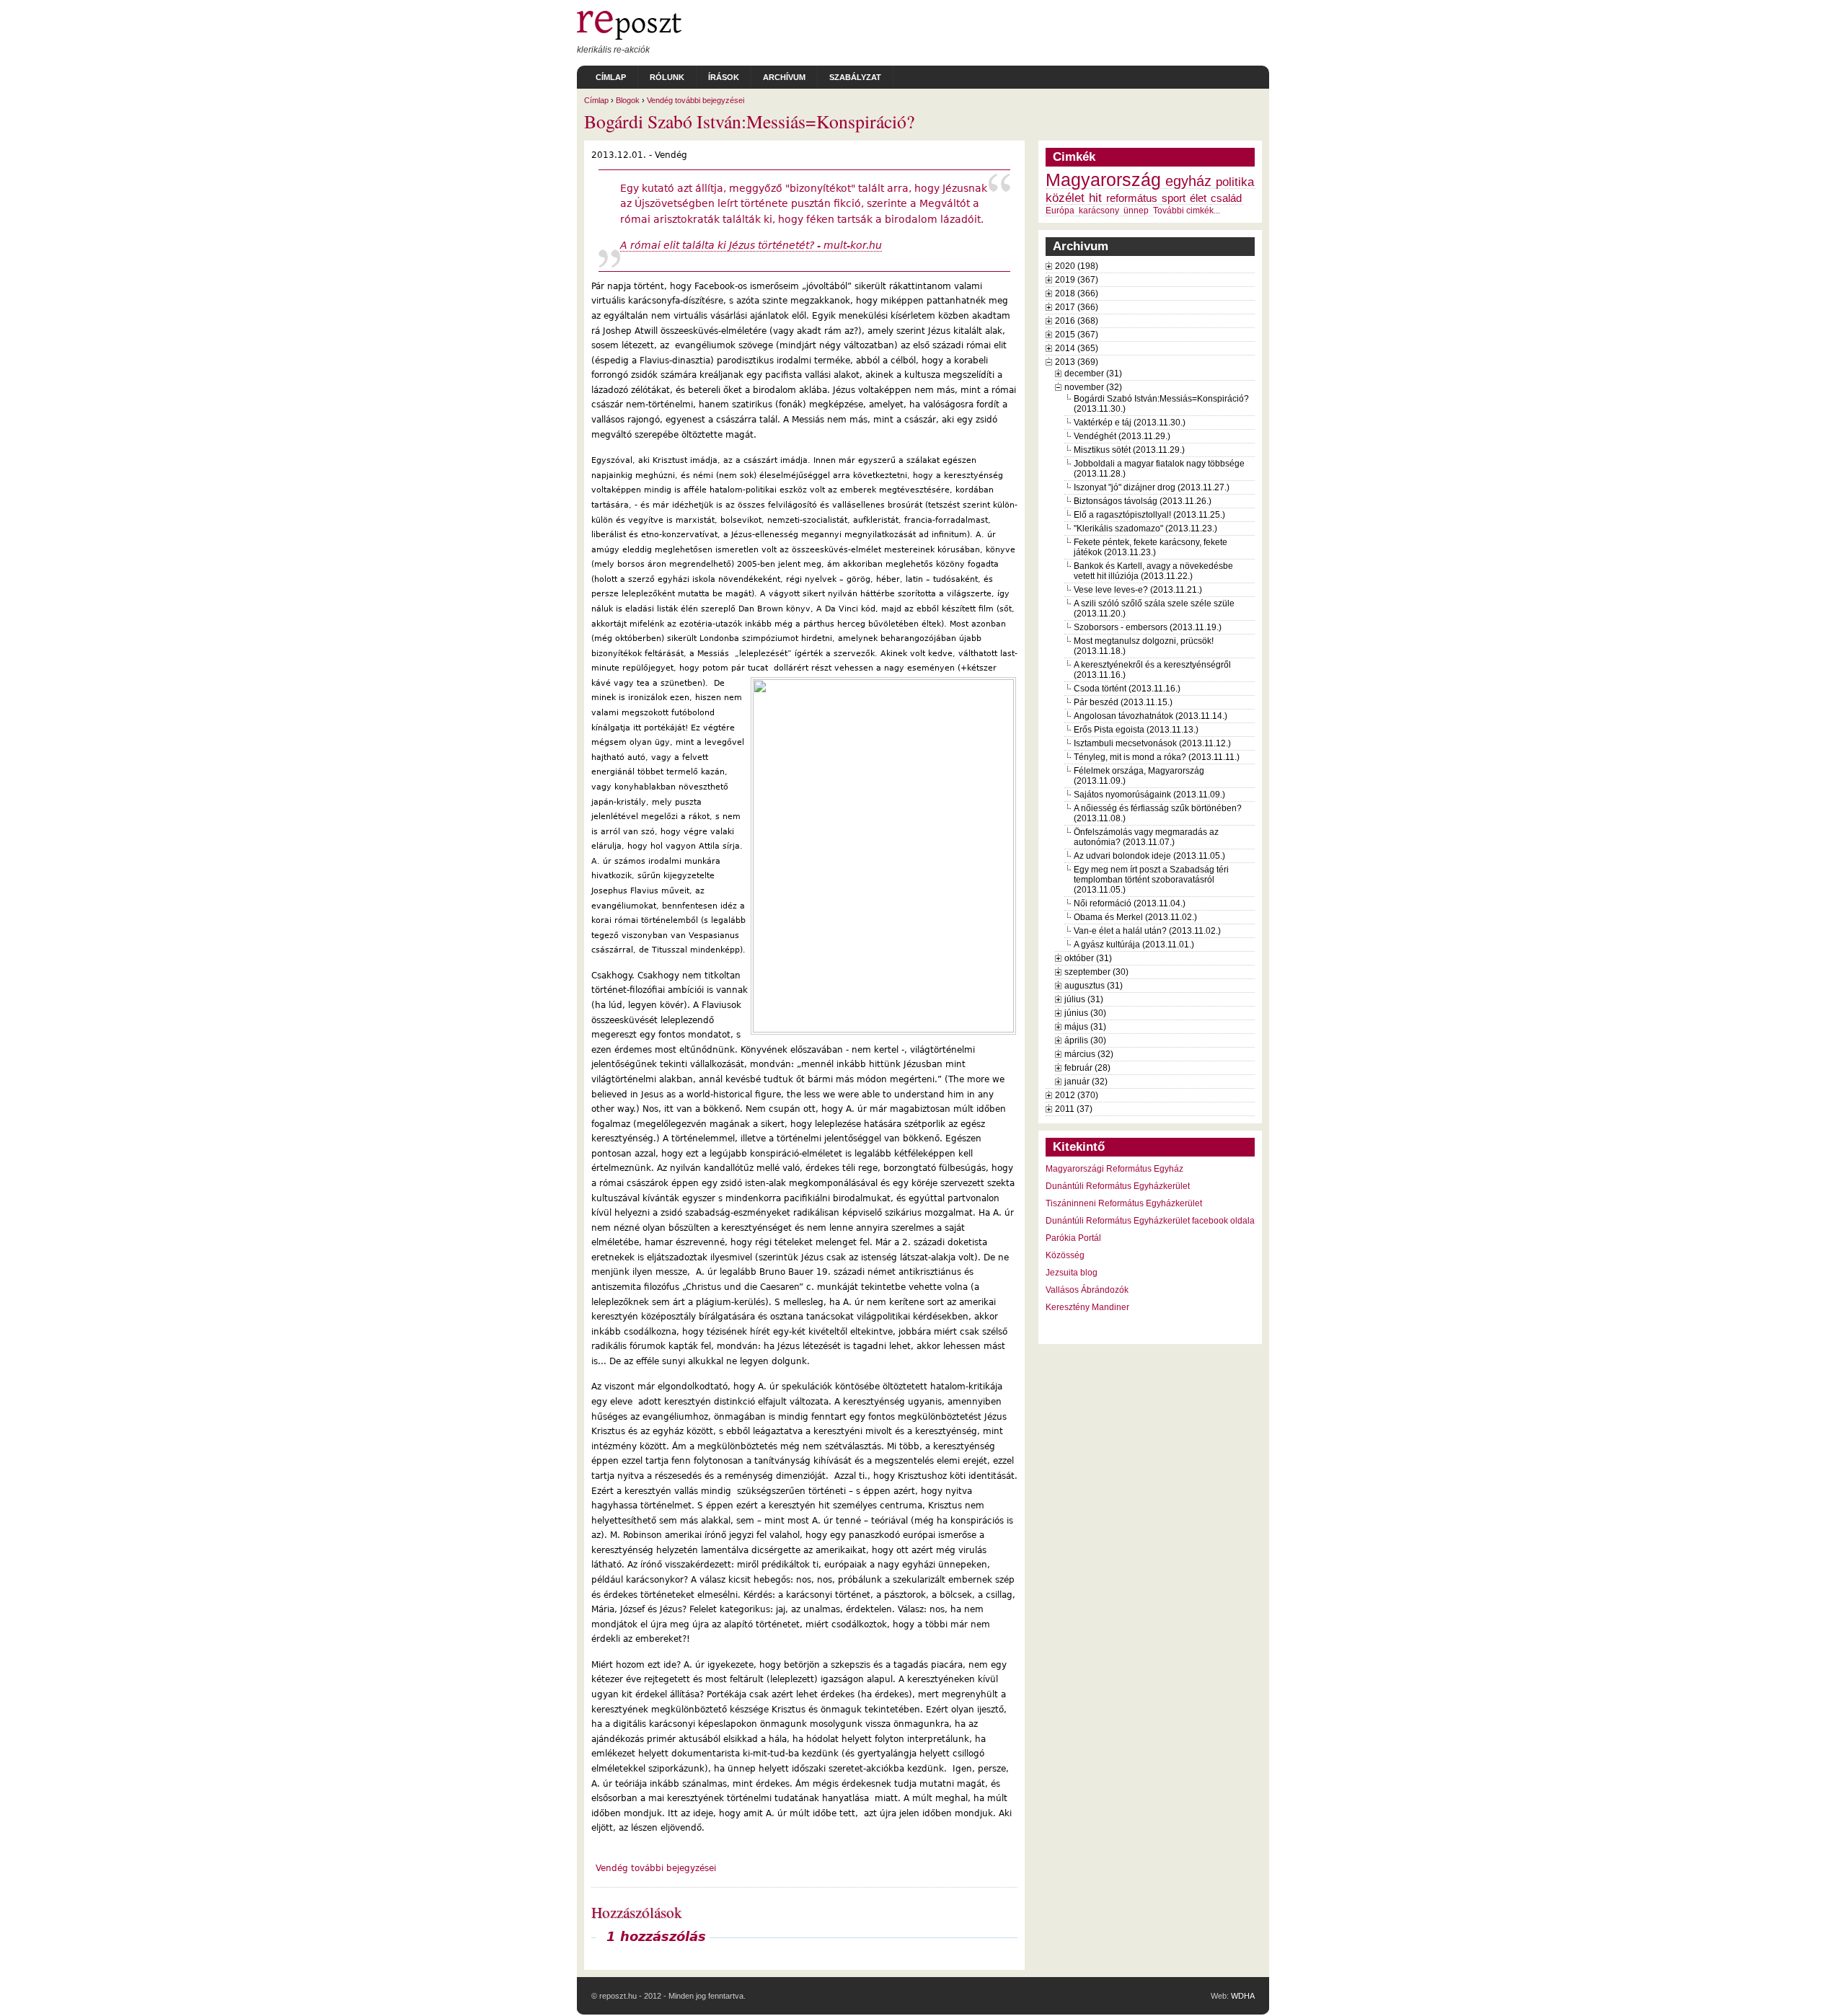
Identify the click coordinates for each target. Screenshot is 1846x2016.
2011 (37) (1074, 1109)
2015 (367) (1077, 335)
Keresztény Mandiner (1087, 1307)
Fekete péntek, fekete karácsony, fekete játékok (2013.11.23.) (1151, 547)
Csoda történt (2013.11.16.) (1127, 689)
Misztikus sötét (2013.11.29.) (1129, 450)
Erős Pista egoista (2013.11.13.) (1136, 730)
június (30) (1085, 1013)
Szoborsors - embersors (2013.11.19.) (1148, 627)
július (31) (1084, 999)
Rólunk (667, 77)
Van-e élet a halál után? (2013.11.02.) (1147, 931)
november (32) (1093, 387)
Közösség (1065, 1255)
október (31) (1088, 958)
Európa (1060, 211)
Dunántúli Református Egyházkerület (1118, 1186)
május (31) (1085, 1027)
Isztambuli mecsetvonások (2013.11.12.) (1152, 743)
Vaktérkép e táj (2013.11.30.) (1130, 423)
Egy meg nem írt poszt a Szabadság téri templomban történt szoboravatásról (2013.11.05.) (1151, 880)
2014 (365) (1077, 348)
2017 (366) (1077, 307)
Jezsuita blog (1072, 1273)
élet (1198, 198)
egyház (1188, 181)
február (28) (1087, 1068)
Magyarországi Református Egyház (1114, 1169)
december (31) (1093, 373)
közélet (1065, 198)
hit (1095, 198)
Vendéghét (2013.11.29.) (1122, 436)
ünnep (1136, 211)
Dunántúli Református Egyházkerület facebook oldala (1150, 1221)
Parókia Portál (1073, 1238)
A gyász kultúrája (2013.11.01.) (1134, 945)
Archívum (784, 77)
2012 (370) (1077, 1095)
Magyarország (1103, 180)
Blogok (628, 100)
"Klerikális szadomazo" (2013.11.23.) (1145, 529)
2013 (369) (1077, 362)
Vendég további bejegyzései (695, 100)
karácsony (1099, 211)
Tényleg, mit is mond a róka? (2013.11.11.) (1157, 757)
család (1226, 198)
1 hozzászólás (656, 1937)
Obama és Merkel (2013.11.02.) (1135, 917)
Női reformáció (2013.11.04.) (1130, 903)
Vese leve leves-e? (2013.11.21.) (1138, 590)
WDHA (1243, 1996)
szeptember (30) (1096, 972)
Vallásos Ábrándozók (1087, 1290)
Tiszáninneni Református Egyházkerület (1124, 1203)
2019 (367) (1077, 280)
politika (1235, 182)
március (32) (1089, 1054)
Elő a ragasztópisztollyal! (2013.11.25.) (1149, 515)
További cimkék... (1187, 211)
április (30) (1085, 1040)
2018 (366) (1077, 293)
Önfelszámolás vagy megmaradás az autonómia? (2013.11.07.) (1146, 837)
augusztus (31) (1094, 986)
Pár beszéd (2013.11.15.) (1123, 702)
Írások (724, 77)
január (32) (1086, 1082)
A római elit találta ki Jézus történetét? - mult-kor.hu (751, 245)
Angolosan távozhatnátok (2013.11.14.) (1151, 716)
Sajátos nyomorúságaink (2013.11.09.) (1149, 795)
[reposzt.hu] (629, 37)
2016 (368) (1077, 321)
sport (1174, 198)
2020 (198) (1077, 266)
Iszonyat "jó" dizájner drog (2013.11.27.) (1152, 487)
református (1132, 198)
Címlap (611, 77)
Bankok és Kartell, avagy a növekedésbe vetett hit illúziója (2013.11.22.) (1153, 571)
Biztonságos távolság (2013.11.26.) (1143, 501)
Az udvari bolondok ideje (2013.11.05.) (1149, 856)
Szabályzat (855, 77)
